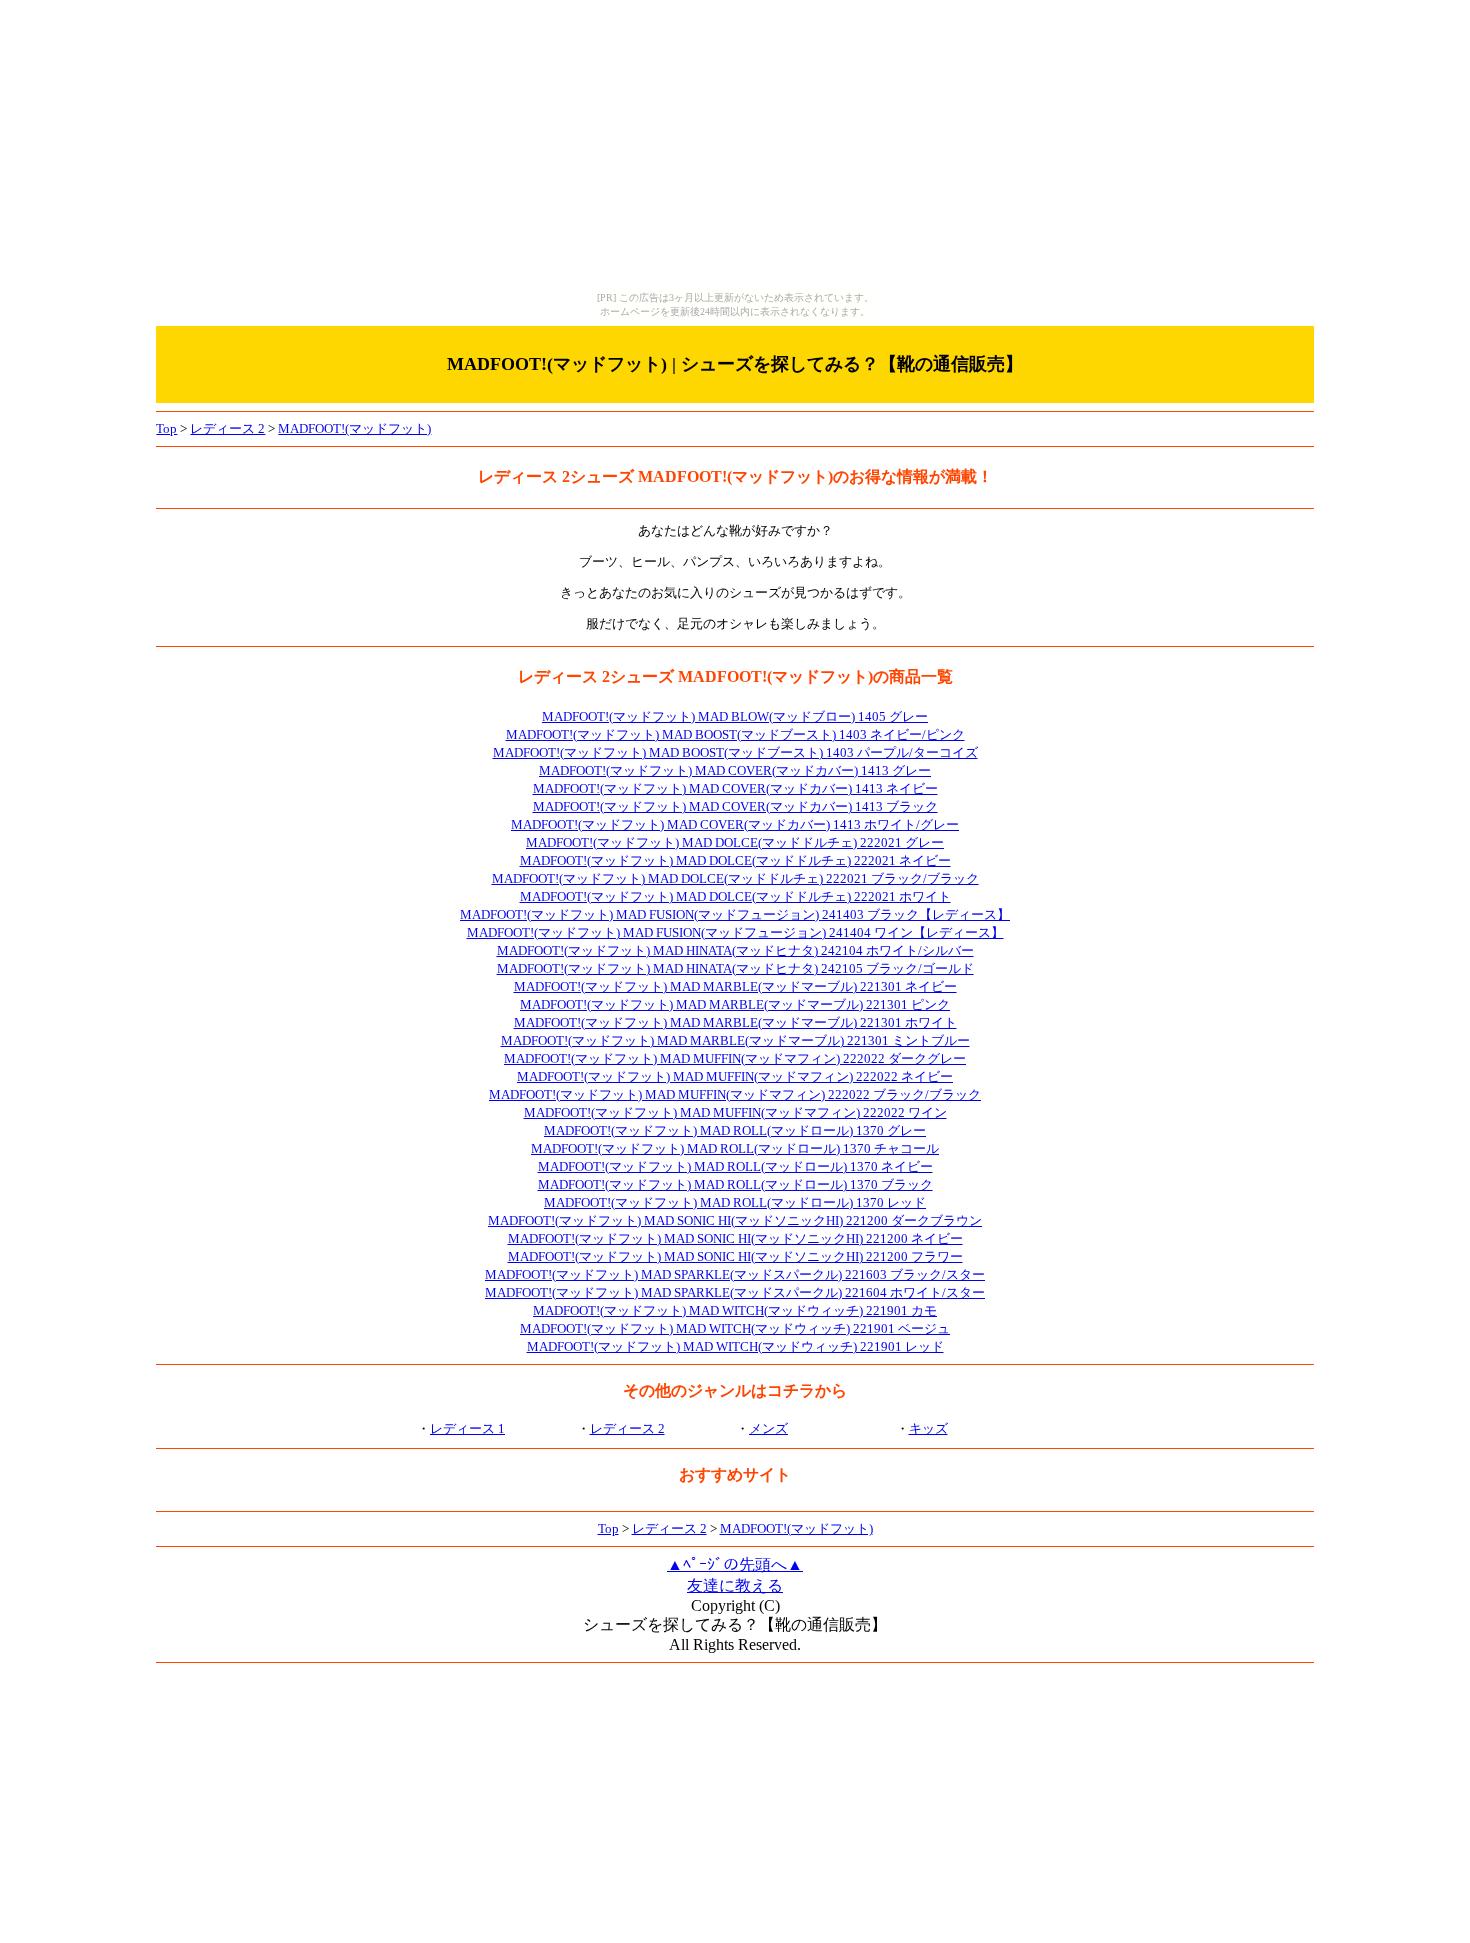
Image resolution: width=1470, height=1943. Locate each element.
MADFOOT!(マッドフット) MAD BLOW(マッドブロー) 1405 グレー (735, 716)
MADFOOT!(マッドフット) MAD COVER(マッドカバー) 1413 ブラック (735, 806)
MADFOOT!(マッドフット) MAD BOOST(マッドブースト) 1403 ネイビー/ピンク (735, 734)
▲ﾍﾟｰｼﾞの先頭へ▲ (735, 1564)
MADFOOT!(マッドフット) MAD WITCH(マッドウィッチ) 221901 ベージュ (735, 1328)
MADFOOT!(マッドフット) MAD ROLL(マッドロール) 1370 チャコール (735, 1148)
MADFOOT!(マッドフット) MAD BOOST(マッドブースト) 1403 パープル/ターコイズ (735, 752)
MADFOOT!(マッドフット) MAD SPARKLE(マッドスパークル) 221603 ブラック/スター (735, 1274)
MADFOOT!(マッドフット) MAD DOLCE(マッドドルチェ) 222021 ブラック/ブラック (735, 878)
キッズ (928, 1428)
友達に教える (735, 1585)
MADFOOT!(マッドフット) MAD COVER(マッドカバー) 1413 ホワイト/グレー (735, 824)
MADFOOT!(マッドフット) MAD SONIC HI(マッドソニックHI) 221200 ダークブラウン (735, 1220)
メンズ (768, 1428)
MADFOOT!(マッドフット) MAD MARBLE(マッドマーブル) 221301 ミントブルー (735, 1040)
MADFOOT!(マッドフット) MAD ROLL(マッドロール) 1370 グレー (735, 1130)
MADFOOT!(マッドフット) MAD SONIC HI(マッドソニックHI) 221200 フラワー (735, 1256)
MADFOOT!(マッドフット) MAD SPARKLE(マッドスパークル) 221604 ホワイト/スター (735, 1292)
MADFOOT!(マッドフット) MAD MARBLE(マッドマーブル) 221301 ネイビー (735, 986)
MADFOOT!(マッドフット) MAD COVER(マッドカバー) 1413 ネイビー (735, 788)
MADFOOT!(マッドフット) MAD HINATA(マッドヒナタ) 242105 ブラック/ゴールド (735, 968)
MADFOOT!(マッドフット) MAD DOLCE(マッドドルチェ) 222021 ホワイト (735, 896)
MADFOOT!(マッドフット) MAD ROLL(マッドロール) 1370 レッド (735, 1202)
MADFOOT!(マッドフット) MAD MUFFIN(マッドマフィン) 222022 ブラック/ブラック (735, 1094)
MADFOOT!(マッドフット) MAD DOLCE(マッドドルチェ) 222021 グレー (735, 842)
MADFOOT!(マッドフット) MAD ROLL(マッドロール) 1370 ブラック (735, 1184)
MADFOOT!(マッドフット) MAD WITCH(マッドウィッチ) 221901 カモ (735, 1310)
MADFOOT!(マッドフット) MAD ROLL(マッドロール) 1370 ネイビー (735, 1166)
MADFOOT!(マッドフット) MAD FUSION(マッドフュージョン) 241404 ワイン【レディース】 (735, 932)
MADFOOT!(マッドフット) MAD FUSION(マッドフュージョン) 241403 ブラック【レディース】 (735, 914)
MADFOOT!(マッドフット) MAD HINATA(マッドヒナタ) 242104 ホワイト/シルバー (735, 950)
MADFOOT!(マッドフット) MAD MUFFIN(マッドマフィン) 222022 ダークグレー (735, 1058)
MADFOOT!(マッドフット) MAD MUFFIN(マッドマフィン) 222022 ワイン (735, 1112)
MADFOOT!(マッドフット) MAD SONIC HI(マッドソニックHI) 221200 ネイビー (735, 1238)
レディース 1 (467, 1428)
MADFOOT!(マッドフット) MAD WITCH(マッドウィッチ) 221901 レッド (735, 1346)
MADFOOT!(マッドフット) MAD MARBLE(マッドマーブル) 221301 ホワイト (735, 1022)
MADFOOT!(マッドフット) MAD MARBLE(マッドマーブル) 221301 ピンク (735, 1004)
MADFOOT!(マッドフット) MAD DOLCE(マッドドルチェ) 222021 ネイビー (735, 860)
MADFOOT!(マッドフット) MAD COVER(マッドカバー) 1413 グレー (735, 770)
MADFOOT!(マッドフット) (354, 428)
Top (166, 428)
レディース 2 (227, 428)
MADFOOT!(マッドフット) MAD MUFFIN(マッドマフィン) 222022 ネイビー (735, 1076)
